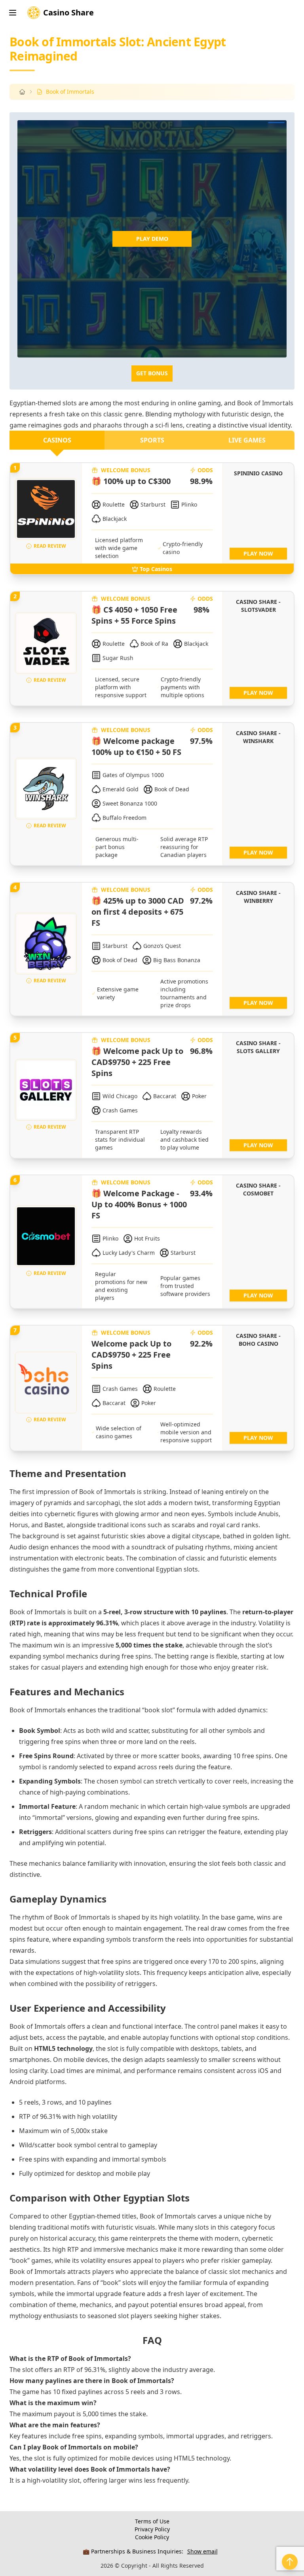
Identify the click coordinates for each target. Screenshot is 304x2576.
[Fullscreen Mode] (276, 123)
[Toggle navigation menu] (13, 13)
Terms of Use (152, 2521)
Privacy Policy (152, 2529)
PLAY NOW (258, 553)
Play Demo (152, 239)
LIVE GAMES (247, 440)
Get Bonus (152, 373)
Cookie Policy (152, 2537)
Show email (202, 2551)
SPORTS (152, 440)
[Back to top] (290, 2562)
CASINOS (57, 440)
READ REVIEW (50, 546)
